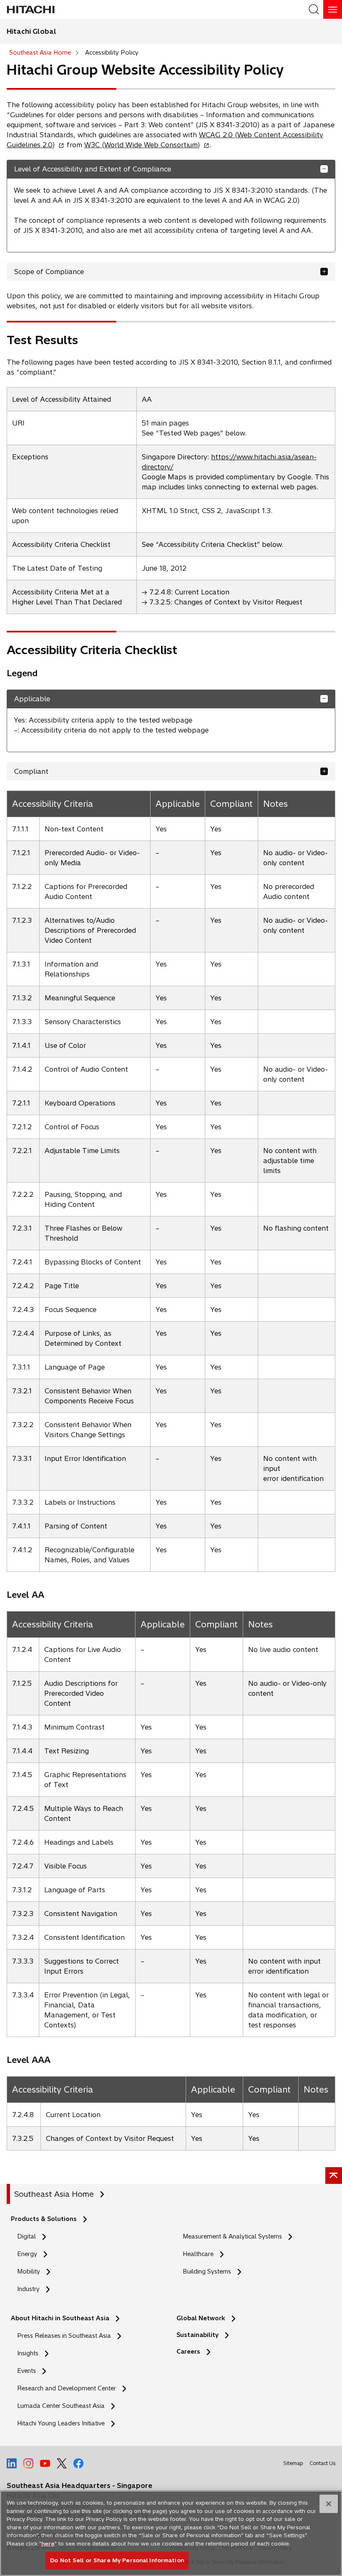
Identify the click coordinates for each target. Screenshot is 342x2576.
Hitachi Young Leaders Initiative (63, 2424)
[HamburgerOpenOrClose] (333, 9)
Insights (28, 2353)
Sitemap (293, 2463)
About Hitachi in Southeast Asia (60, 2318)
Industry (28, 2289)
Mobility (29, 2271)
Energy (27, 2254)
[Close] (329, 2504)
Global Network (201, 2318)
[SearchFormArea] (314, 9)
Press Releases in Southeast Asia (64, 2336)
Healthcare (198, 2254)
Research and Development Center (69, 2388)
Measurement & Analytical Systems (232, 2236)
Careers (188, 2352)
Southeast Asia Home (54, 2194)
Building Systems (207, 2271)
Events (26, 2371)
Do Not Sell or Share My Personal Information (117, 2560)
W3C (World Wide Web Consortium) (145, 145)
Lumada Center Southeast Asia (61, 2406)
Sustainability (197, 2335)
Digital (26, 2236)
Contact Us (322, 2463)
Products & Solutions (44, 2219)
